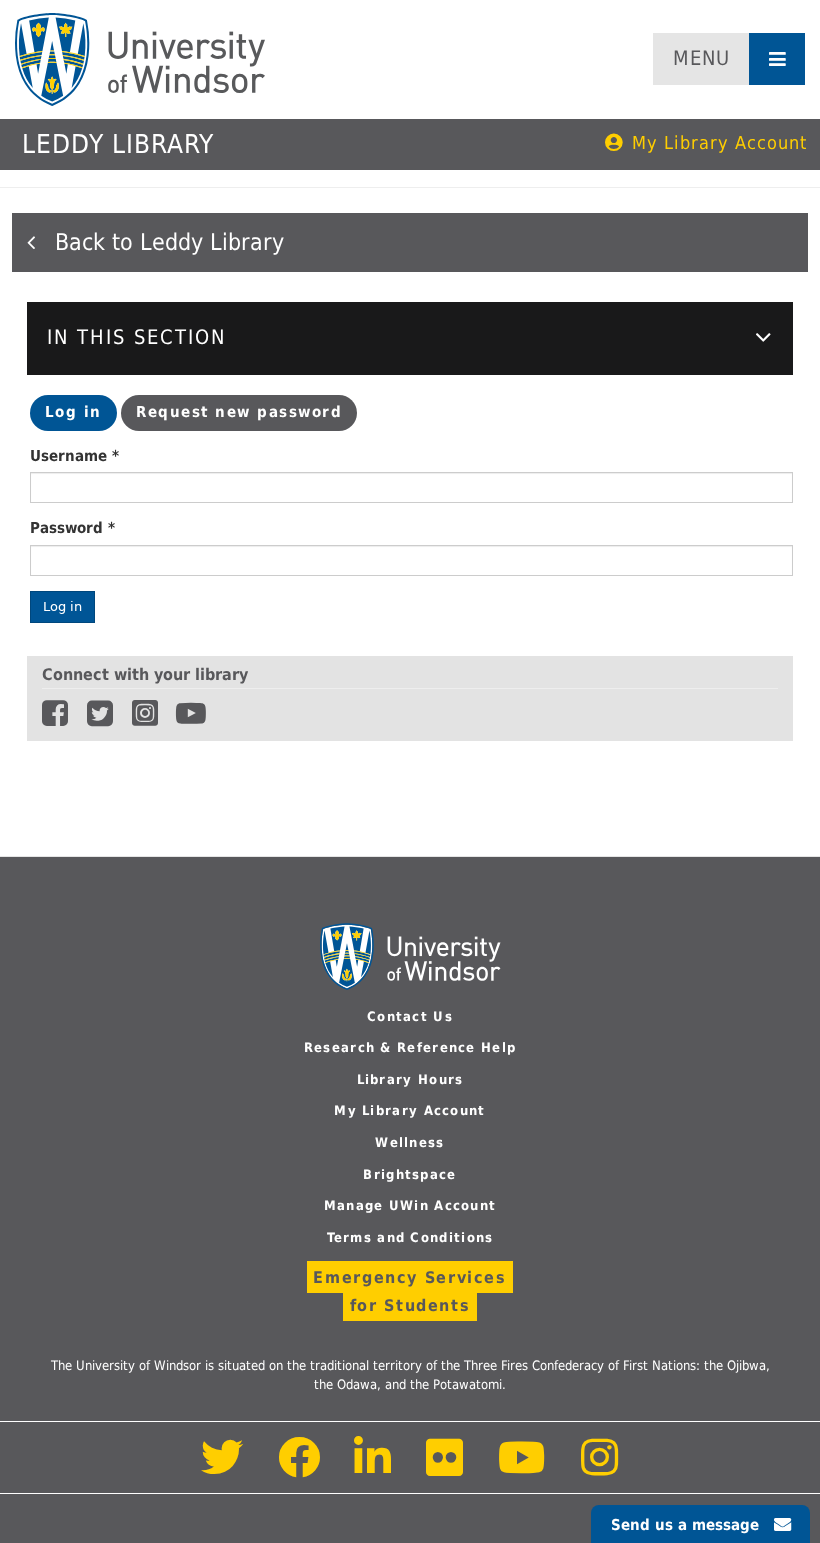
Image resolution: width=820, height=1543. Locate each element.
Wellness (409, 1142)
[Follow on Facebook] (299, 1468)
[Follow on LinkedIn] (374, 1468)
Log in (81, 417)
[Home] (140, 59)
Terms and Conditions (410, 1237)
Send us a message (685, 1525)
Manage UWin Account (410, 1205)
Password (72, 528)
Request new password (239, 412)
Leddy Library (118, 144)
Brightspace (409, 1174)
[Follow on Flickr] (446, 1468)
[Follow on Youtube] (522, 1468)
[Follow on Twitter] (222, 1468)
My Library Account (719, 142)
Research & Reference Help (410, 1047)
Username (74, 456)
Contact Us (410, 1016)
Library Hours (410, 1079)
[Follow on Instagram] (600, 1468)
